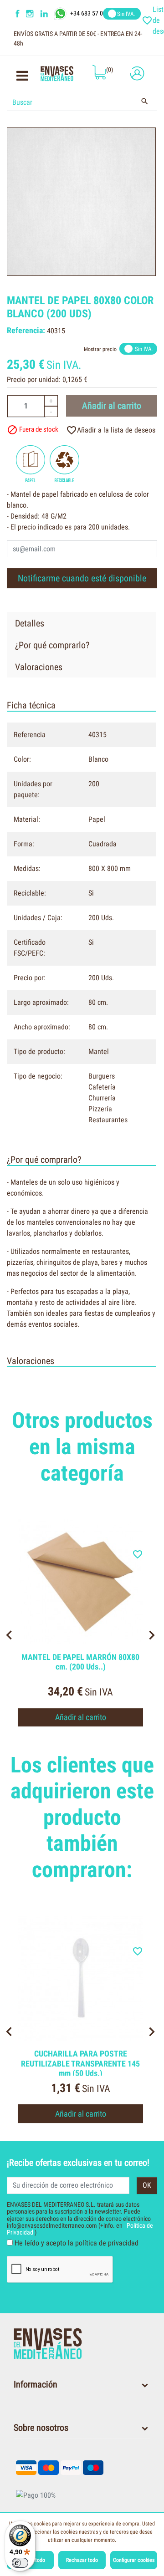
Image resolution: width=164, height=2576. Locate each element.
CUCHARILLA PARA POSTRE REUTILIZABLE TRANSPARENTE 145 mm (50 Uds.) (80, 2063)
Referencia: (26, 330)
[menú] (22, 78)
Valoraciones (39, 667)
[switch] (20, 2563)
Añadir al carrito (112, 406)
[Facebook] (18, 14)
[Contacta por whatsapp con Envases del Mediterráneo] (61, 13)
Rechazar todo (82, 2560)
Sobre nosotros (41, 2428)
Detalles (30, 623)
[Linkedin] (50, 14)
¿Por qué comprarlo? (52, 645)
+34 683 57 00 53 (92, 13)
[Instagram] (31, 14)
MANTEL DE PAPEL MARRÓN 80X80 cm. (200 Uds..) (80, 1662)
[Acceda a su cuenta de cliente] (135, 73)
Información (36, 2384)
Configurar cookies (134, 2560)
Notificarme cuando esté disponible (82, 578)
